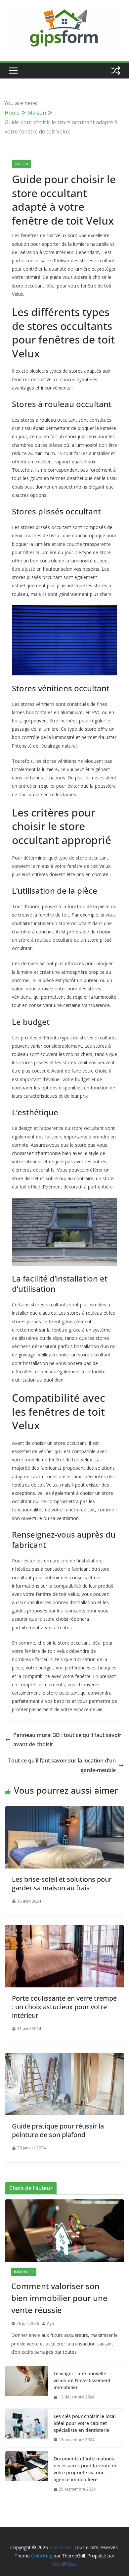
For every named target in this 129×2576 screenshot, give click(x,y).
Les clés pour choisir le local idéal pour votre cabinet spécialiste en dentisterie (85, 2423)
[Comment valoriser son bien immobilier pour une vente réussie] (64, 2231)
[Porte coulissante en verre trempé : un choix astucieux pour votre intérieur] (64, 1930)
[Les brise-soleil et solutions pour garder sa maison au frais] (64, 1811)
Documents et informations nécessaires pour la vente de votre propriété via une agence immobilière (86, 2469)
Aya (50, 2323)
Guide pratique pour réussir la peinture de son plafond (58, 2130)
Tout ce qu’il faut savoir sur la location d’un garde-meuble (62, 1765)
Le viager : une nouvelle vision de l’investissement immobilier (82, 2380)
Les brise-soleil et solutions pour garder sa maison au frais (62, 1884)
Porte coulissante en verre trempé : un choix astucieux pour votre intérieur (64, 2007)
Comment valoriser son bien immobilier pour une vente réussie (59, 2298)
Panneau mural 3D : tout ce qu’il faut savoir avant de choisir (67, 1740)
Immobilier (24, 2272)
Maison (21, 164)
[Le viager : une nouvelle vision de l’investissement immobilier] (27, 2385)
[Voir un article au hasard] (116, 71)
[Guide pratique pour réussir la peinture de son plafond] (64, 2058)
